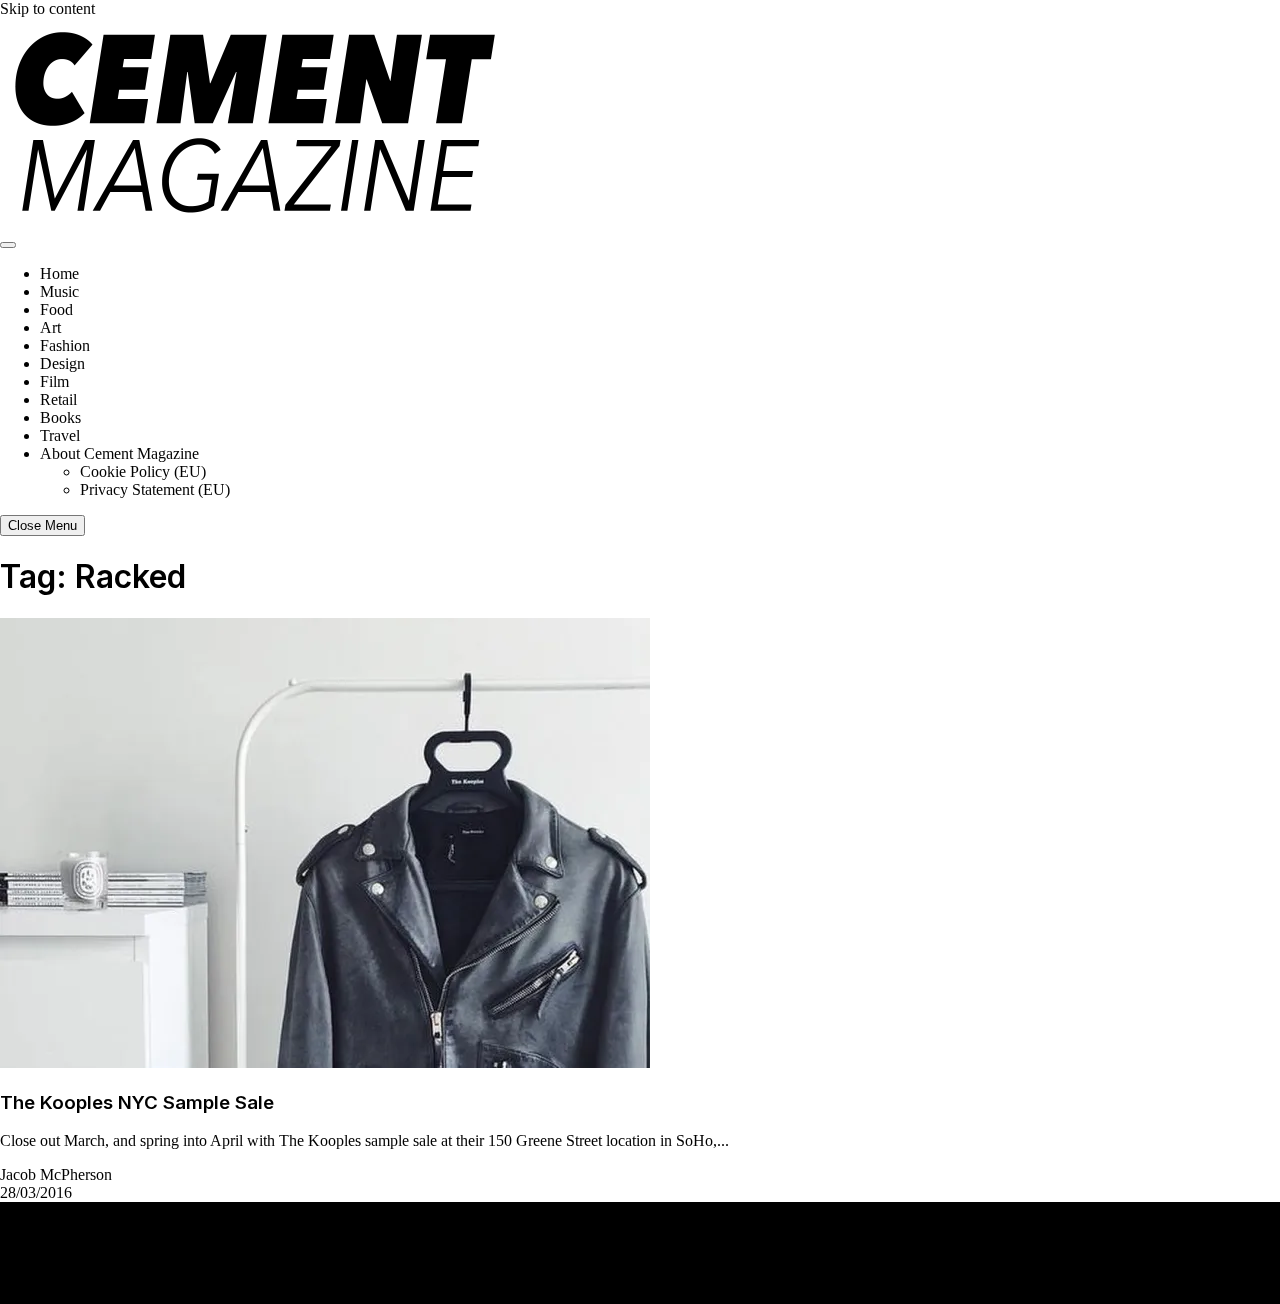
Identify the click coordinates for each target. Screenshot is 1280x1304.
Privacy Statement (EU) (155, 489)
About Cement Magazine (119, 453)
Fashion (65, 345)
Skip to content (47, 8)
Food (56, 309)
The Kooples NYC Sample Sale (137, 1102)
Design (62, 363)
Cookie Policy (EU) (143, 471)
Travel (60, 435)
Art (50, 327)
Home (59, 273)
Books (60, 417)
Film (54, 381)
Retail (58, 399)
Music (59, 291)
